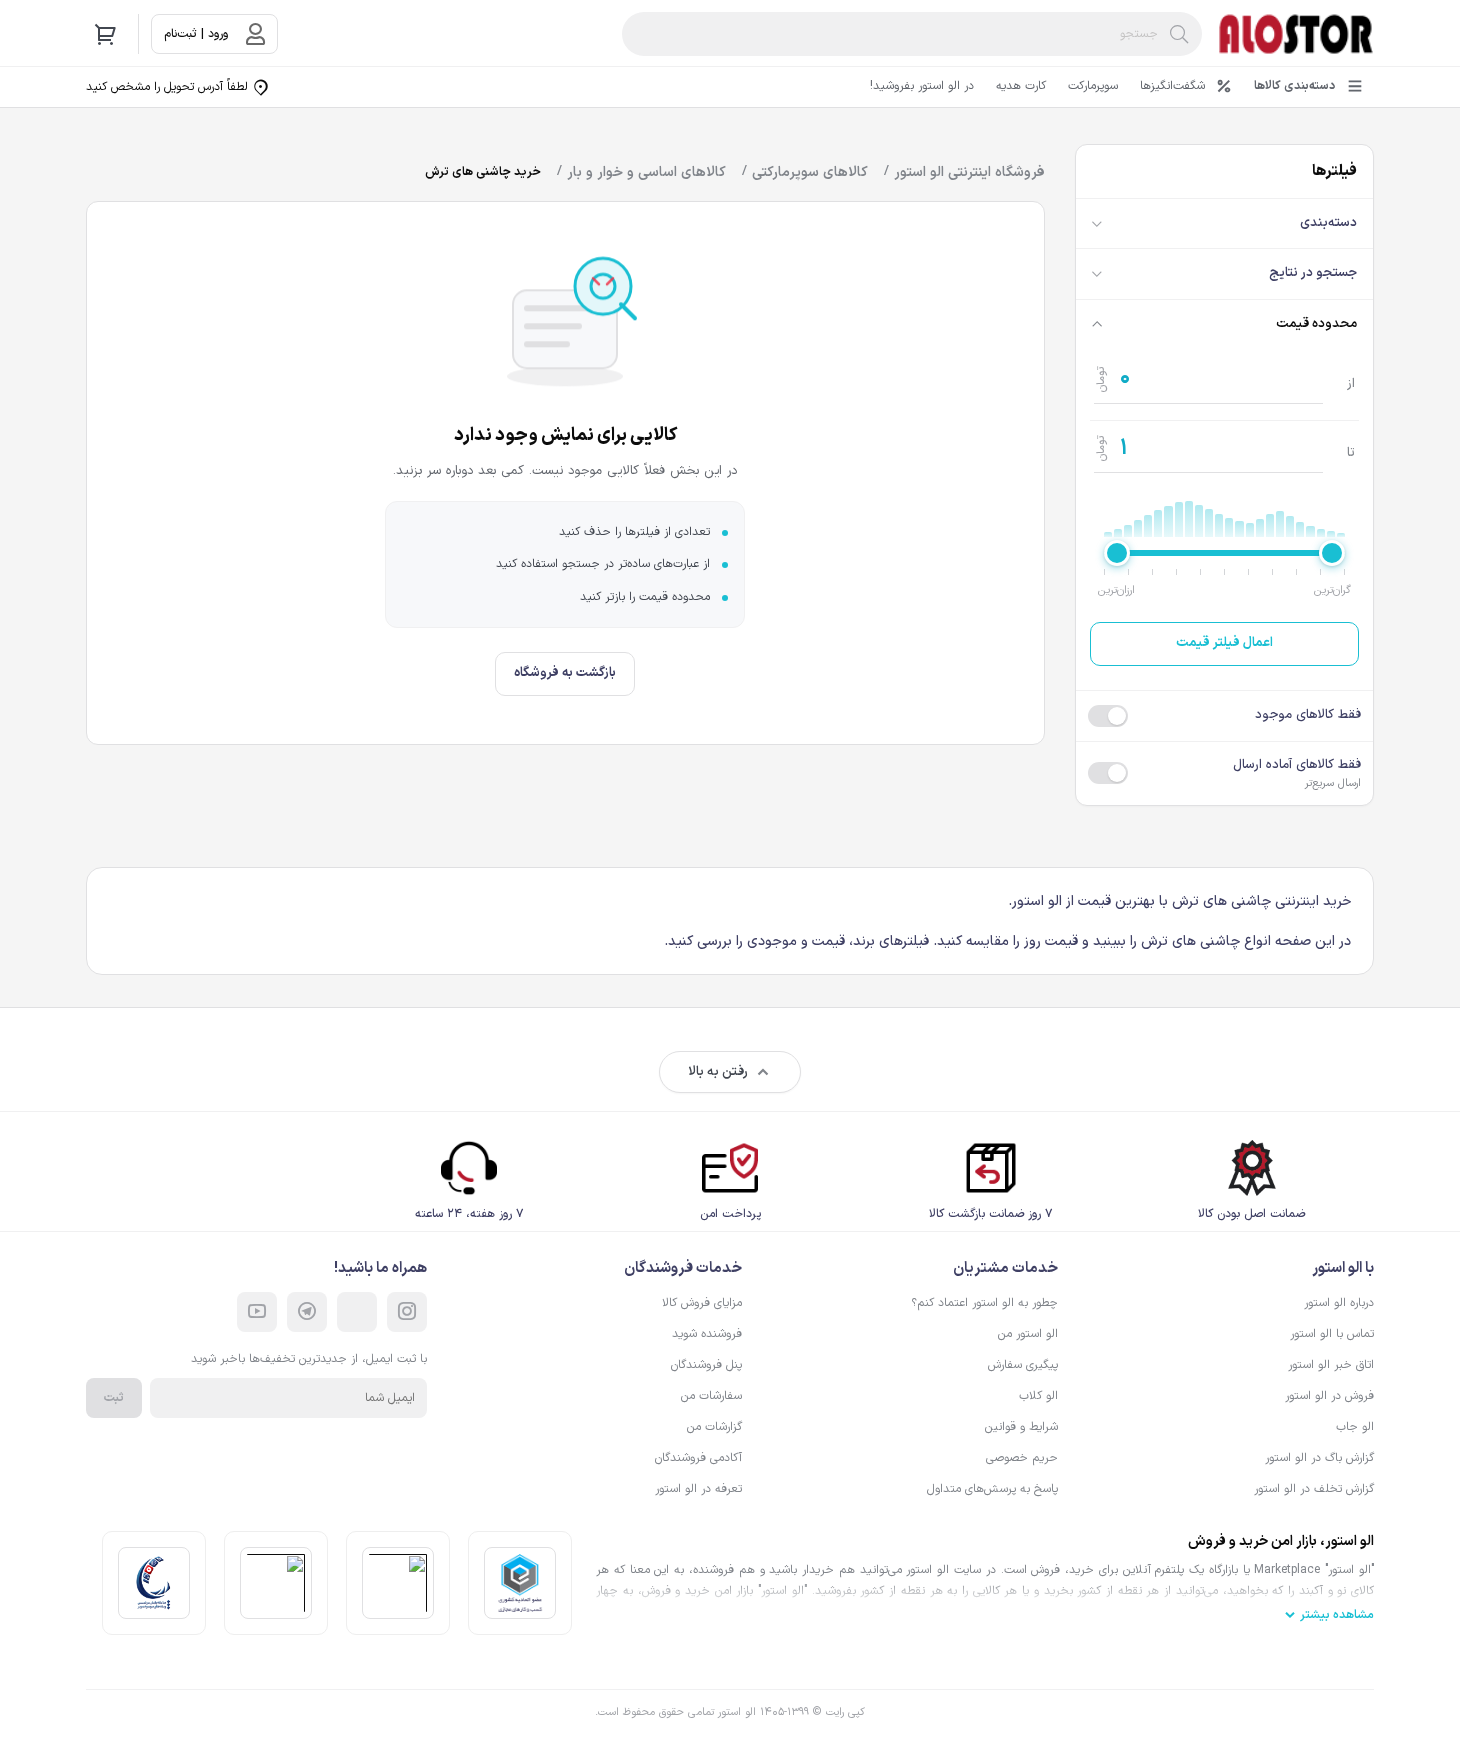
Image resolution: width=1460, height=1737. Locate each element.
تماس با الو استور (1332, 1334)
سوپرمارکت (1093, 86)
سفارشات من (711, 1396)
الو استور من (1028, 1334)
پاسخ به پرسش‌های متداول (992, 1489)
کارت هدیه (1021, 86)
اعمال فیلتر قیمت (1224, 643)
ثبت (114, 1398)
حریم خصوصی (1022, 1458)
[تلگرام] (307, 1312)
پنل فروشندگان (706, 1365)
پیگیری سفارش (1023, 1365)
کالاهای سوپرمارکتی (810, 172)
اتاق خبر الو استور (1331, 1365)
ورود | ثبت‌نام (196, 34)
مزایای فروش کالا (702, 1303)
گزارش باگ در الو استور (1319, 1458)
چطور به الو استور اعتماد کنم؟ (984, 1303)
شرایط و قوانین (1021, 1427)
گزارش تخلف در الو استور (1314, 1489)
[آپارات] (257, 1312)
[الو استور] (1296, 34)
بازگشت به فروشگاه (565, 673)
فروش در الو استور (1329, 1396)
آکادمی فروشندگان (698, 1458)
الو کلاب (1038, 1396)
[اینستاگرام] (407, 1312)
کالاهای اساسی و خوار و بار (646, 172)
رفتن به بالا (718, 1072)
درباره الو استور (1339, 1303)
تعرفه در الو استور (698, 1489)
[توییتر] (357, 1312)
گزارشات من (714, 1427)
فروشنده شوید (707, 1334)
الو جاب (1355, 1427)
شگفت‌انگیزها (1172, 86)
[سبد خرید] (106, 34)
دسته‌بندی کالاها (1294, 86)
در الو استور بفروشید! (922, 86)
